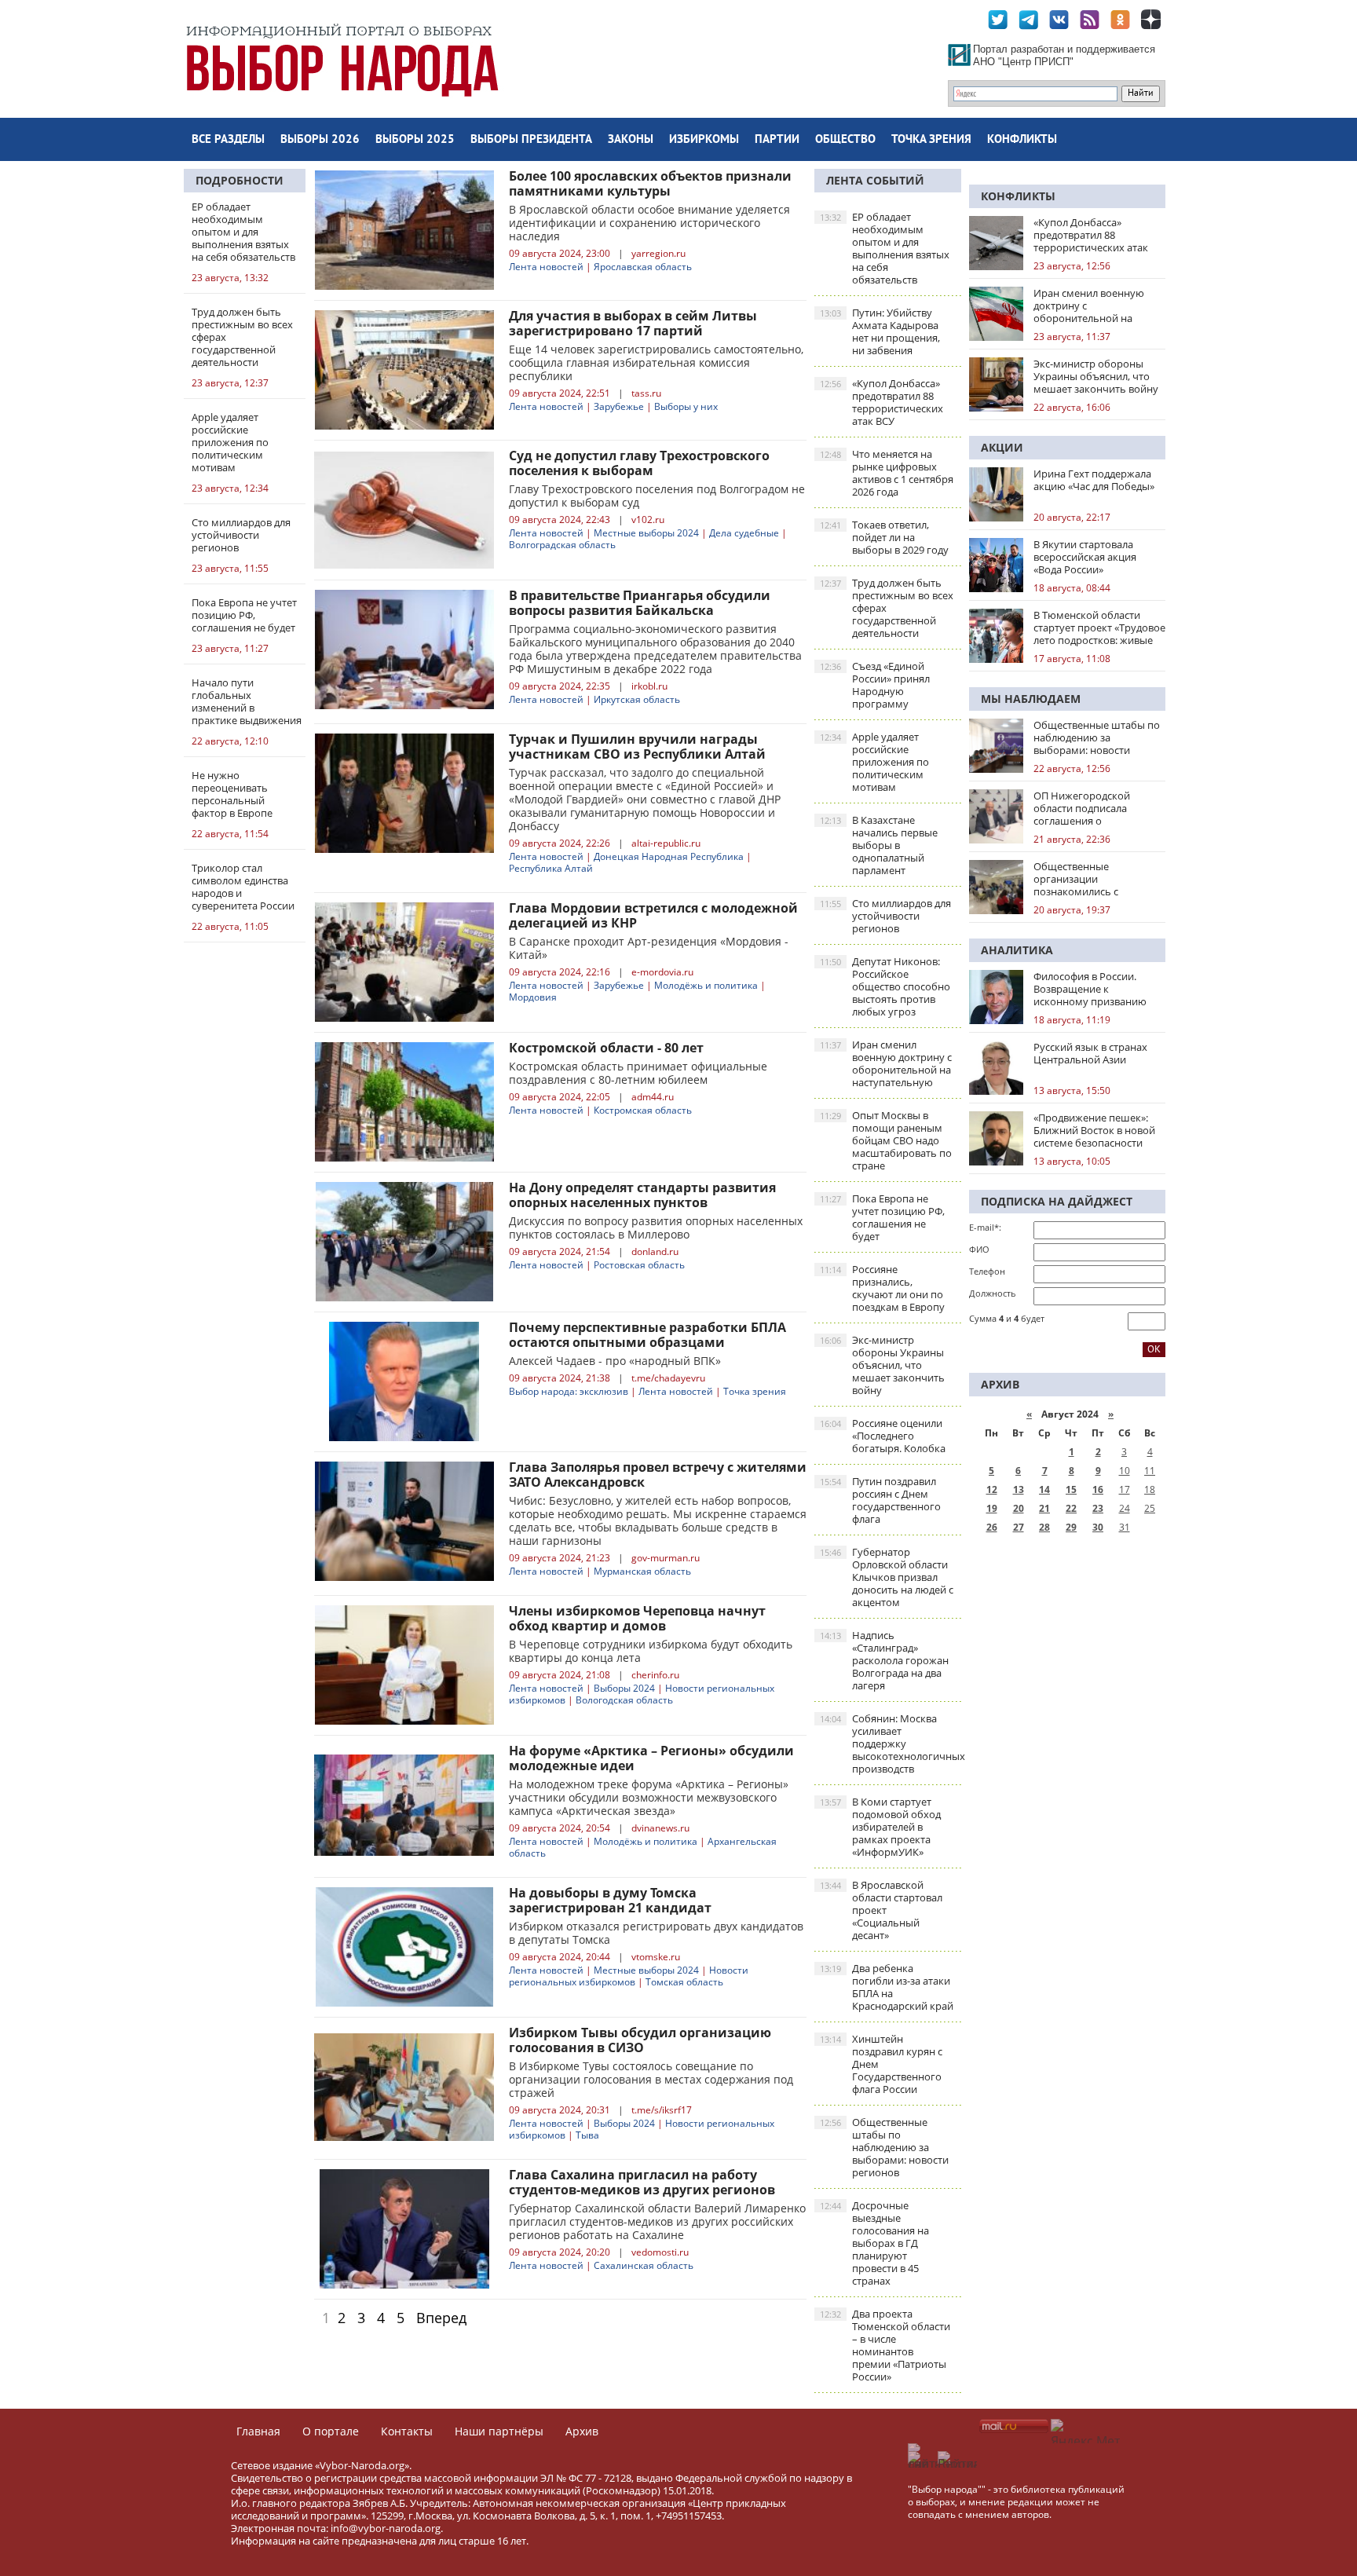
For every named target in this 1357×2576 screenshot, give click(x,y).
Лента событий (875, 180)
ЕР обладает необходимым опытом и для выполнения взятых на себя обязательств (885, 248)
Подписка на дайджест (1057, 1201)
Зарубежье (619, 406)
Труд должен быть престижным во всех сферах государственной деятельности (887, 608)
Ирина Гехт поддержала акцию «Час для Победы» (1094, 480)
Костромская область (643, 1110)
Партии (777, 140)
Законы (631, 140)
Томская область (684, 1982)
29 (1071, 1527)
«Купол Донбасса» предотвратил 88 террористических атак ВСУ (882, 402)
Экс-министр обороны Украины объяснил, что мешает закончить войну (882, 1365)
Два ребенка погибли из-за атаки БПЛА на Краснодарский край (887, 1987)
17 (1125, 1489)
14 (1044, 1489)
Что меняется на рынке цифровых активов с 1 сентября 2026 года (887, 473)
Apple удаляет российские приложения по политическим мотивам (874, 762)
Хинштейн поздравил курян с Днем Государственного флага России (881, 2064)
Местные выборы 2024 (646, 533)
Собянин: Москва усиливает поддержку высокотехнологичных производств (891, 1744)
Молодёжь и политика (706, 985)
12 (992, 1489)
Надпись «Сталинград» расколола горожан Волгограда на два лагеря (884, 1660)
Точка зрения (931, 140)
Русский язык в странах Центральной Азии (1090, 1053)
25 (1150, 1508)
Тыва (587, 2135)
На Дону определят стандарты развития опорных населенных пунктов (642, 1195)
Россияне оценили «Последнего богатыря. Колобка (883, 1436)
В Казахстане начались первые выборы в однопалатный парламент (879, 845)
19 (992, 1508)
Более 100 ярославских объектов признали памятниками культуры (650, 183)
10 (1125, 1471)
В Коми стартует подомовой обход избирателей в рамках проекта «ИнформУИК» (880, 1827)
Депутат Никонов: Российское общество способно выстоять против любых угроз (885, 986)
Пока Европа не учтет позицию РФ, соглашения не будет (882, 1217)
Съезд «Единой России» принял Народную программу (875, 685)
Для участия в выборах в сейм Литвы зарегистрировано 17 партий (633, 323)
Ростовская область (639, 1265)
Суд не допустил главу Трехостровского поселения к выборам (639, 463)
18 (1150, 1489)
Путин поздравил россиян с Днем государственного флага (880, 1500)
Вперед (441, 2318)
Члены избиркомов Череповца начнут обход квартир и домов (637, 1618)
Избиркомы (704, 140)
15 (1071, 1489)
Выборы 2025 (415, 140)
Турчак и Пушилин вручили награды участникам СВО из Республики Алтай (637, 746)
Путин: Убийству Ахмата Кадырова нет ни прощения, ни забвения (880, 331)
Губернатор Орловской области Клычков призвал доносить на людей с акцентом (887, 1577)
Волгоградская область (562, 545)
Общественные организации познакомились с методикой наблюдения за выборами (1099, 879)
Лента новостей (546, 267)
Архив (582, 2431)
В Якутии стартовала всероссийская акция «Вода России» (1085, 557)
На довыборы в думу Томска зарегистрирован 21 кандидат (610, 1900)
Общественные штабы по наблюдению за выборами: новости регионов (884, 2147)
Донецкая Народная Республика (669, 856)
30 (1098, 1527)
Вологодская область (624, 1700)
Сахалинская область (644, 2265)
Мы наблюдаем (1031, 699)
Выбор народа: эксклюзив (569, 1391)
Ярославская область (643, 267)
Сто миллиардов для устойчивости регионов (885, 916)
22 (1071, 1508)
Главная (258, 2431)
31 (1125, 1527)
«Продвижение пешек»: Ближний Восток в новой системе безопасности (1094, 1130)
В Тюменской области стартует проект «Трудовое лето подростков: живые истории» (1099, 628)
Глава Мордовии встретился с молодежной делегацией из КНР (653, 915)
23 (1098, 1508)
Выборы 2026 (320, 140)
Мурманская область (642, 1571)
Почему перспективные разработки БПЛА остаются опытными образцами (647, 1335)
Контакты (407, 2431)
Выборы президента (531, 140)
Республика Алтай (551, 868)
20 (1019, 1508)
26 (992, 1527)
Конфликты (1022, 140)
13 (1019, 1489)
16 (1098, 1489)
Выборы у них (686, 406)
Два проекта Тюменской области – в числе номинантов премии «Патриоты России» (885, 2345)
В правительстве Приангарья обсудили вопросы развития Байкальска (640, 603)
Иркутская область (637, 699)
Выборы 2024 (624, 1688)
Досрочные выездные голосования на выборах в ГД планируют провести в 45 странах (874, 2243)
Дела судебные (744, 533)
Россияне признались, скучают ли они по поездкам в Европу (882, 1288)
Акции (1002, 447)
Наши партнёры (499, 2431)
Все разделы (228, 140)
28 (1044, 1527)
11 (1150, 1471)
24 (1125, 1508)
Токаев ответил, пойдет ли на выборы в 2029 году (884, 537)
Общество (845, 140)
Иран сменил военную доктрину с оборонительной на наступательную (886, 1063)
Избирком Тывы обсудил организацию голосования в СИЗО (640, 2040)
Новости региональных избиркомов (629, 1976)
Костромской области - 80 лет (606, 1048)
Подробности (240, 180)
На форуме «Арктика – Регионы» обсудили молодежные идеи (651, 1758)
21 (1044, 1508)
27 (1019, 1527)
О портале (331, 2431)
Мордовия (533, 997)
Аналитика (1017, 950)
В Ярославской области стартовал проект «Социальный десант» (881, 1910)
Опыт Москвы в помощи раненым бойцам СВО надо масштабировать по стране (886, 1140)
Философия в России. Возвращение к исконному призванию (1090, 989)
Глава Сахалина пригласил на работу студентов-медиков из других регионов (642, 2182)
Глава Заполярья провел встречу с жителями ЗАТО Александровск (658, 1475)
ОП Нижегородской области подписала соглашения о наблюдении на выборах (1094, 808)
